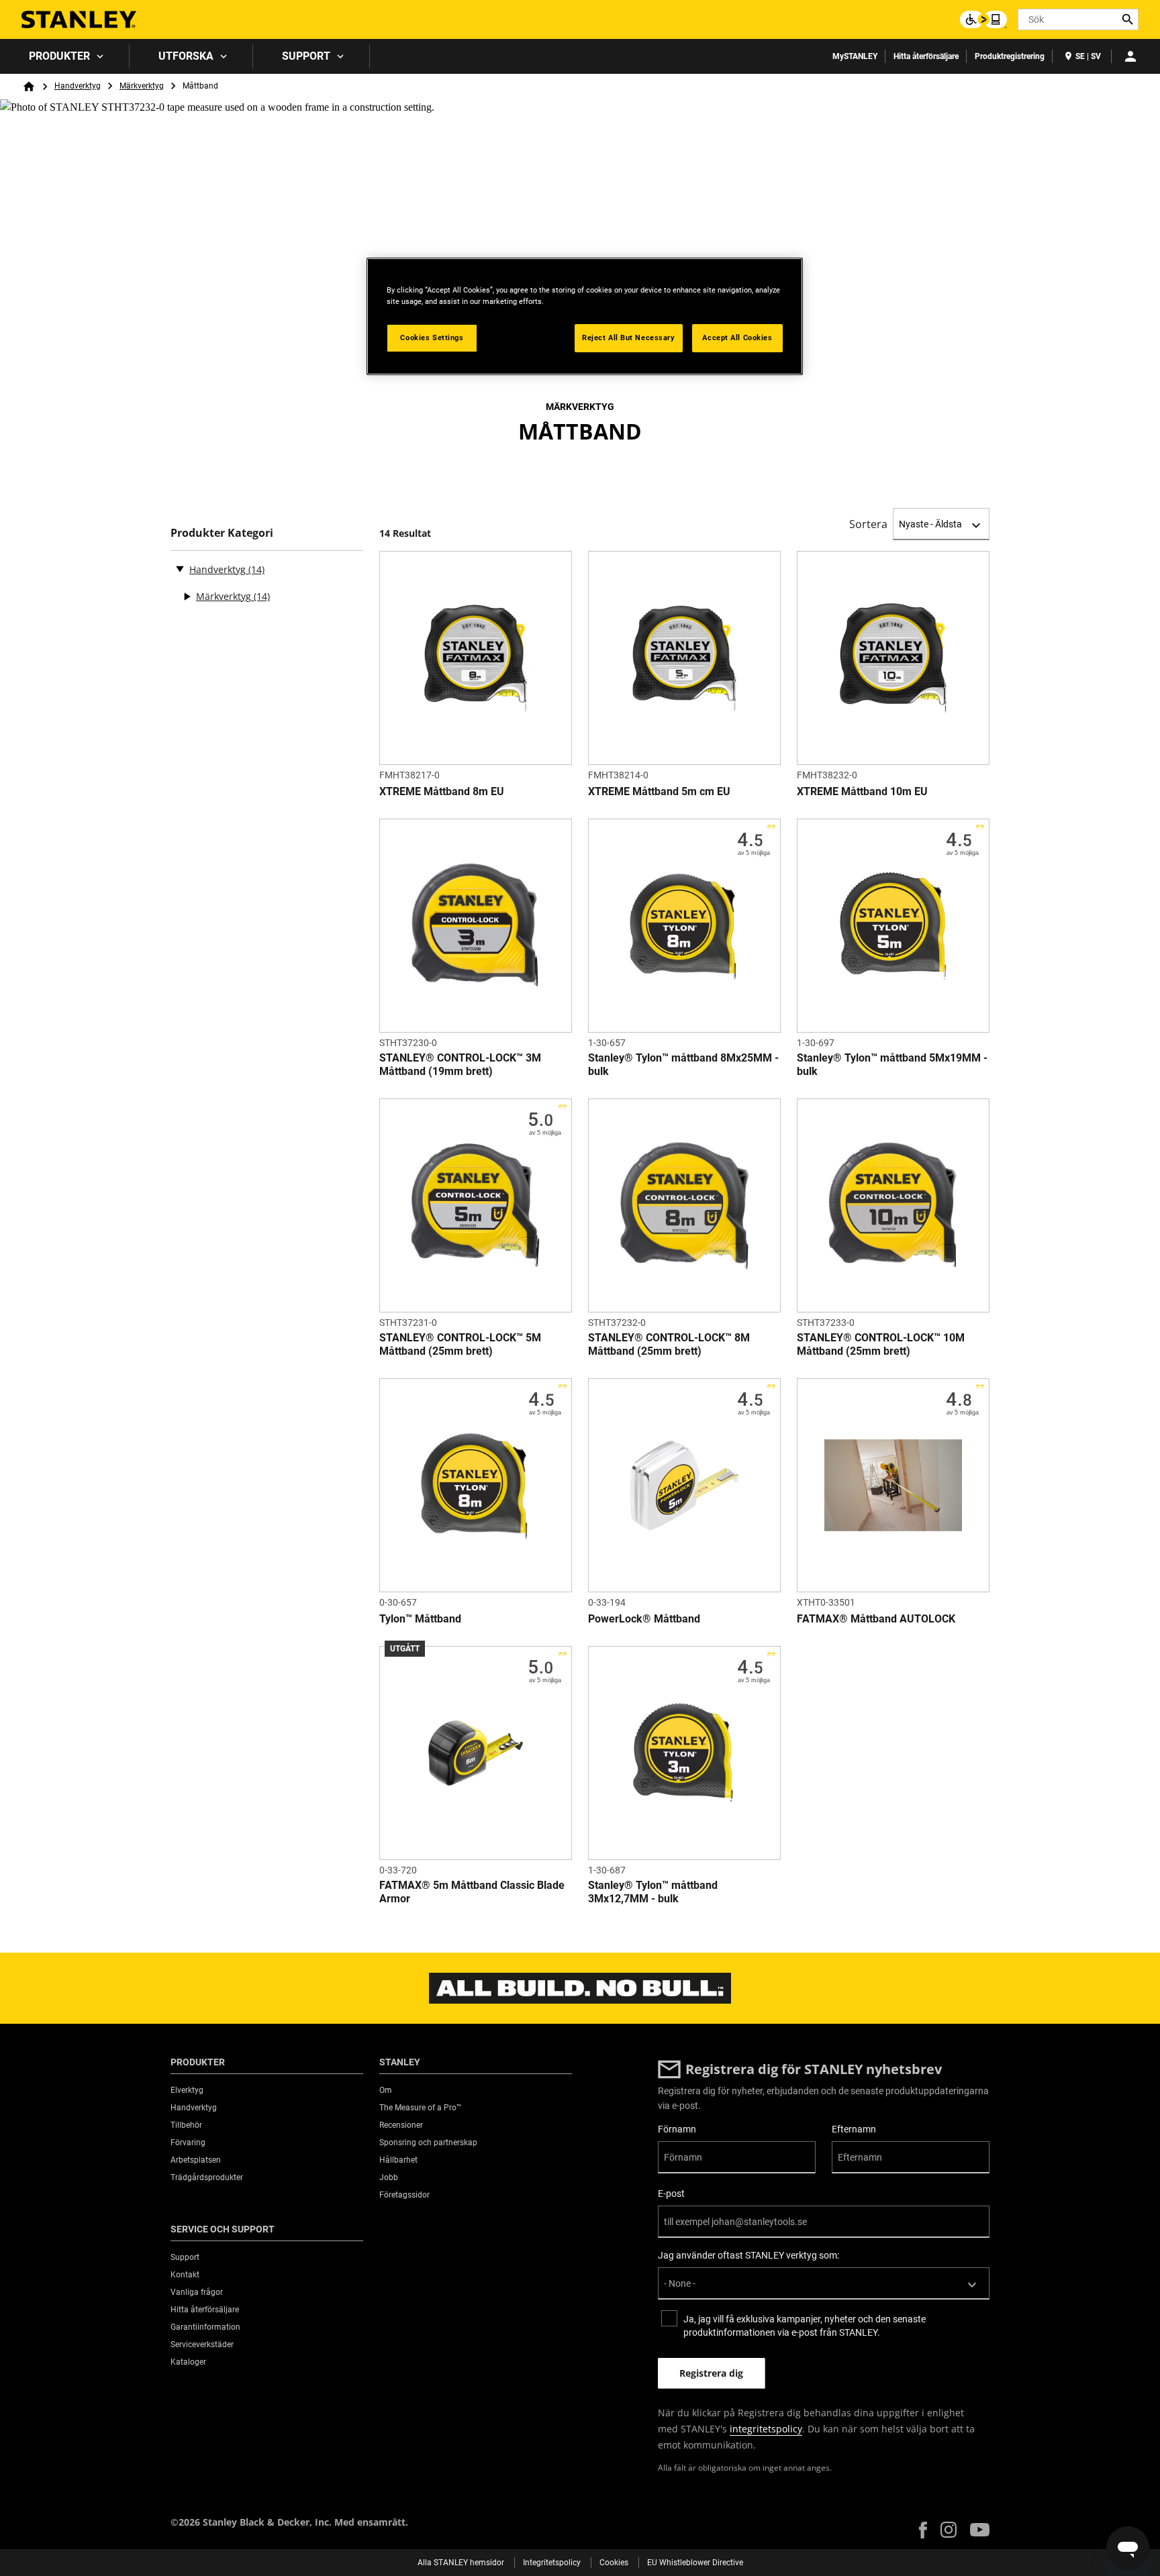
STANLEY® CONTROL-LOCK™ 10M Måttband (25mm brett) (881, 1344)
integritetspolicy (766, 2429)
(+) (187, 597)
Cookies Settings (432, 338)
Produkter (59, 56)
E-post (671, 2194)
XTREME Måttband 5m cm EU (659, 791)
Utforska (186, 56)
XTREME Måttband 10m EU (862, 791)
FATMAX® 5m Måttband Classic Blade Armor (472, 1892)
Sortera (868, 524)
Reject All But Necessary (629, 338)
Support (306, 56)
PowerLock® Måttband (644, 1619)
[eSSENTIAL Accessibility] (983, 19)
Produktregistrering (1010, 56)
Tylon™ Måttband (420, 1619)
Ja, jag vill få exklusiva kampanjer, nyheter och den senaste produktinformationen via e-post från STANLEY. (805, 2326)
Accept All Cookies (737, 338)
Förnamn (677, 2129)
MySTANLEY (855, 56)
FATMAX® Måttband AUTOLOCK (876, 1619)
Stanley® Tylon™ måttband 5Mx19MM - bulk (892, 1065)
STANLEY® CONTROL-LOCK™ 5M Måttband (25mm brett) (460, 1344)
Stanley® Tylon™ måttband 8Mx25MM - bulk (683, 1065)
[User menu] (1130, 56)
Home (29, 87)
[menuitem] (65, 56)
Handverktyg (78, 86)
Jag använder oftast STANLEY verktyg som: (748, 2255)
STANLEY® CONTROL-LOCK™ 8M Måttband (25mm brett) (669, 1344)
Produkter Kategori (222, 533)
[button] (923, 2530)
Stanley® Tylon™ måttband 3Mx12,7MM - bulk (653, 1892)
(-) (180, 568)
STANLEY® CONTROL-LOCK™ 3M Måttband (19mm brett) (460, 1065)
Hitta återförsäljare (926, 56)
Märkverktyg (142, 86)
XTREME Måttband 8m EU (442, 791)
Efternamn (854, 2129)
